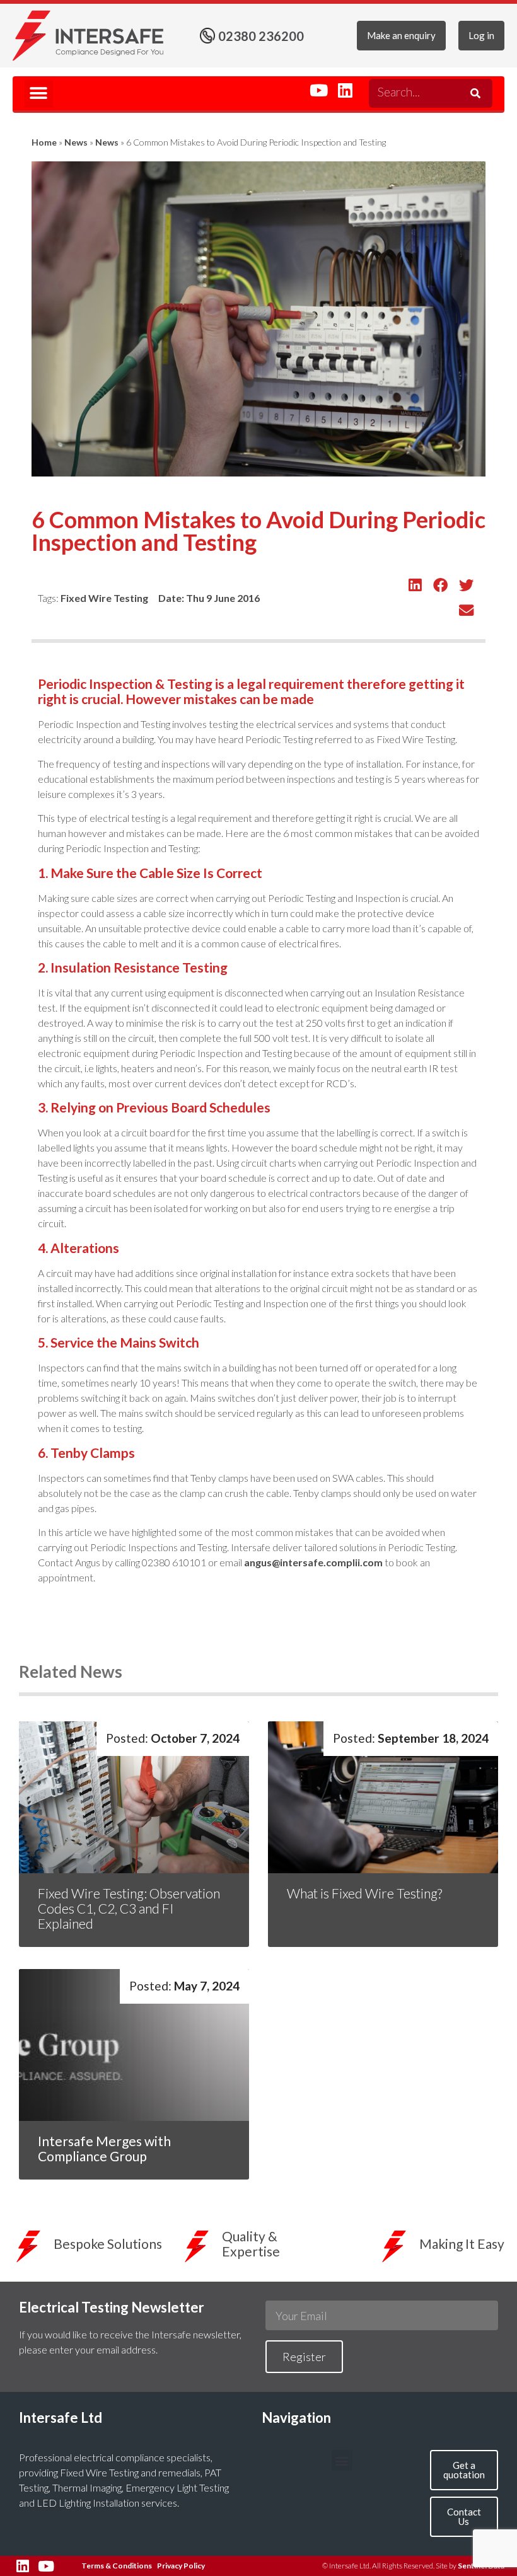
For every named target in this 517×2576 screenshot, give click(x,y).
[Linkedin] (345, 90)
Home (44, 142)
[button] (39, 94)
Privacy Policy (181, 2566)
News (76, 142)
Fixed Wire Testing (104, 598)
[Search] (473, 93)
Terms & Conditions (117, 2566)
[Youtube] (319, 90)
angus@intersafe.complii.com (313, 1562)
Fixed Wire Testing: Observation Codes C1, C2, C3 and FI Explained (129, 1908)
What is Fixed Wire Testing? (366, 1893)
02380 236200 (261, 36)
